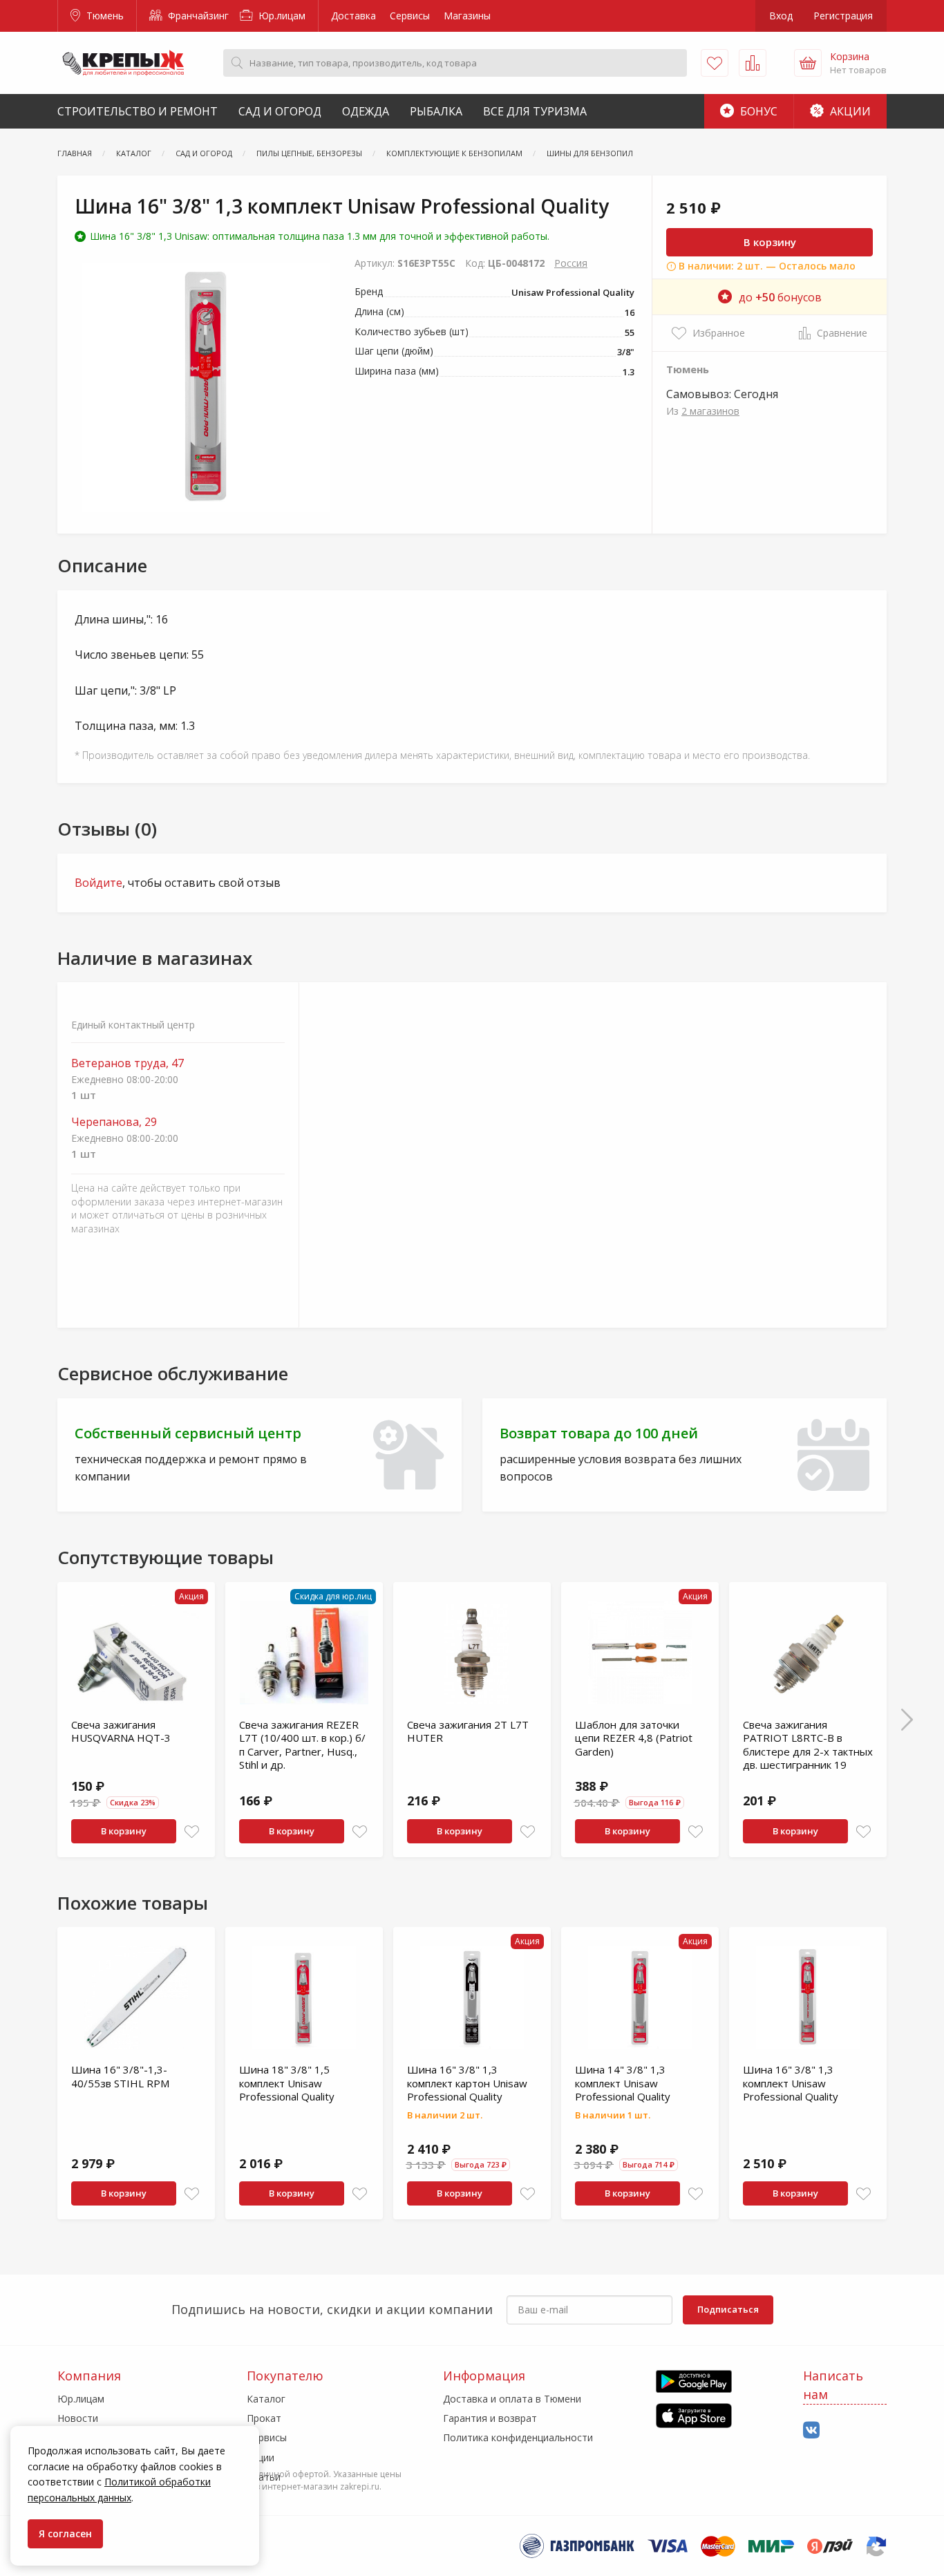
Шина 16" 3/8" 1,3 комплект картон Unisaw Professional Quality (467, 2083)
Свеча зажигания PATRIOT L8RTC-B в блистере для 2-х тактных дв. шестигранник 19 (808, 1745)
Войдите (98, 883)
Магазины (467, 16)
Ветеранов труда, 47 (128, 1063)
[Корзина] (808, 63)
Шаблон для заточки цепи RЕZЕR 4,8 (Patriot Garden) (634, 1738)
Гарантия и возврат (490, 2418)
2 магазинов (710, 411)
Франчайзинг (197, 16)
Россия (571, 263)
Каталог (266, 2399)
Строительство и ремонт (138, 111)
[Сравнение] (753, 63)
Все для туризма (535, 111)
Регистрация (843, 16)
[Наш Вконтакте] (811, 2431)
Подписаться (728, 2309)
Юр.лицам (281, 16)
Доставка (353, 16)
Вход (781, 16)
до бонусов (780, 297)
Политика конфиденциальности (518, 2437)
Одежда (366, 111)
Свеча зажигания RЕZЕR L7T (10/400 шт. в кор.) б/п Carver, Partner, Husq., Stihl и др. (302, 1745)
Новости (78, 2418)
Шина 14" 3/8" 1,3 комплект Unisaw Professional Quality (623, 2083)
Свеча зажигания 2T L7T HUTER (468, 1731)
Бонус (757, 111)
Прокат (264, 2418)
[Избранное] (715, 63)
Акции (849, 111)
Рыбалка (436, 111)
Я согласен (65, 2533)
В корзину (770, 242)
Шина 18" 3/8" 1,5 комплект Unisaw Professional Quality (287, 2083)
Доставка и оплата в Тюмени (512, 2399)
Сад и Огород (280, 111)
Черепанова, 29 (114, 1122)
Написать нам (833, 2385)
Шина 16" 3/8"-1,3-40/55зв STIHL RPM (120, 2076)
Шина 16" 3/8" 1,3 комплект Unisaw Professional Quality (791, 2083)
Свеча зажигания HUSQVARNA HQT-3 (121, 1731)
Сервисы (410, 16)
